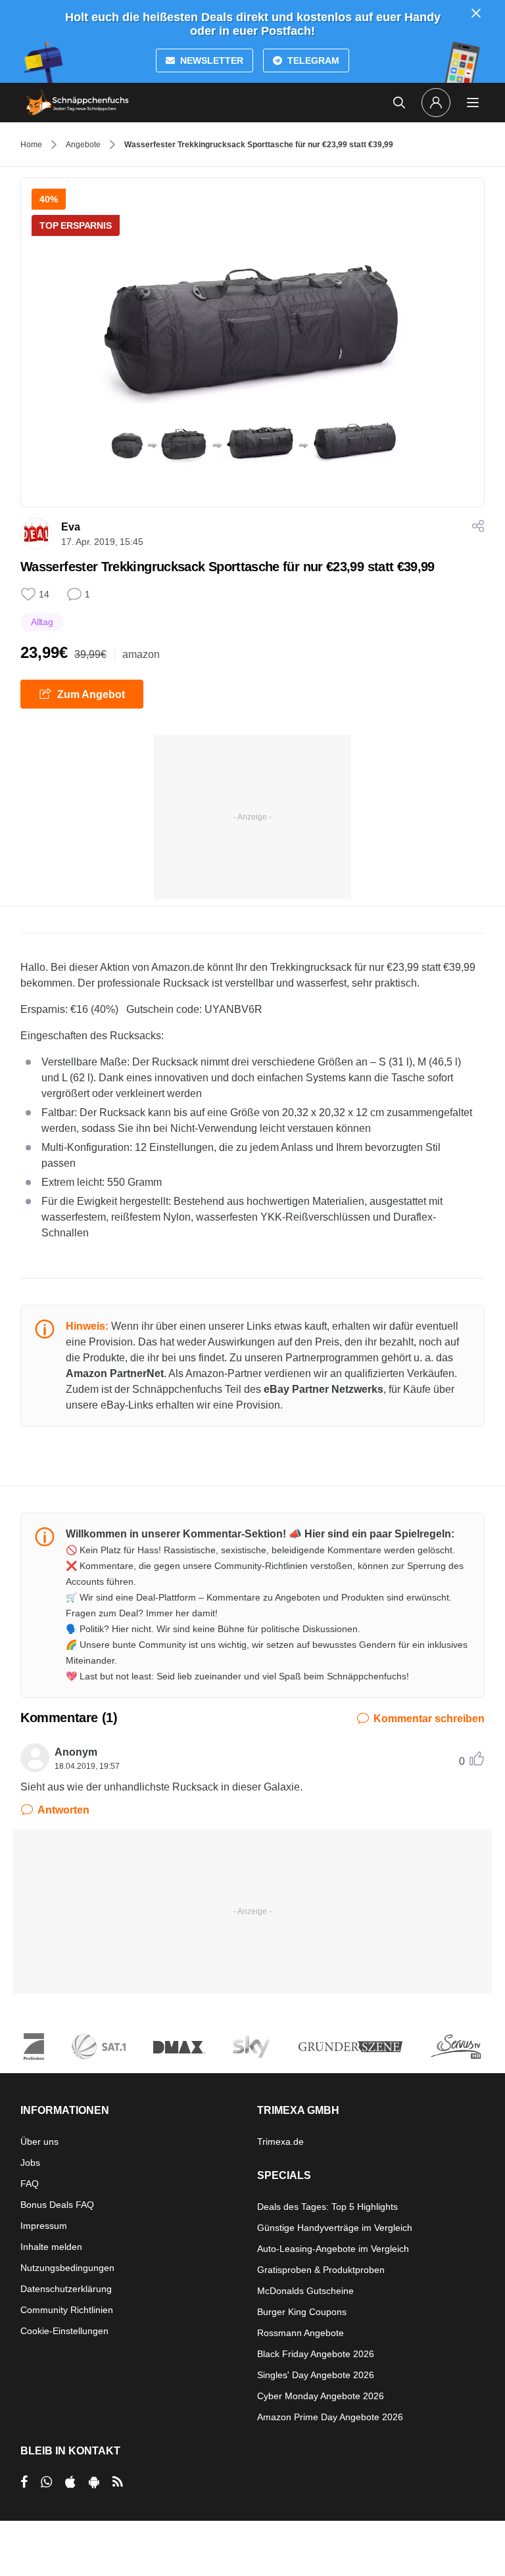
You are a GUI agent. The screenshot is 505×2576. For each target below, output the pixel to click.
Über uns (39, 2142)
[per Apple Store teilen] (70, 2482)
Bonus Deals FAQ (57, 2205)
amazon (141, 654)
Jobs (30, 2163)
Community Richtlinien (67, 2310)
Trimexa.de (280, 2142)
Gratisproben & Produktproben (321, 2270)
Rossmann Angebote (301, 2333)
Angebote (83, 145)
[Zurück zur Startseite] (78, 103)
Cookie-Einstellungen (64, 2331)
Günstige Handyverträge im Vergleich (335, 2228)
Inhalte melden (51, 2247)
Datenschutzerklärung (66, 2289)
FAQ (30, 2184)
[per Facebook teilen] (24, 2482)
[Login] (436, 103)
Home (31, 145)
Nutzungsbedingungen (67, 2268)
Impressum (44, 2226)
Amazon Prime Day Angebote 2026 (330, 2417)
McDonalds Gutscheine (305, 2291)
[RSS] (118, 2482)
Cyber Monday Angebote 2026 (321, 2396)
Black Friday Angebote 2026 (316, 2354)
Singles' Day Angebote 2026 (316, 2375)
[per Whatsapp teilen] (46, 2482)
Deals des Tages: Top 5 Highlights (327, 2207)
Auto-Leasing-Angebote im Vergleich (333, 2249)
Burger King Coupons (302, 2312)
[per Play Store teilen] (94, 2482)
